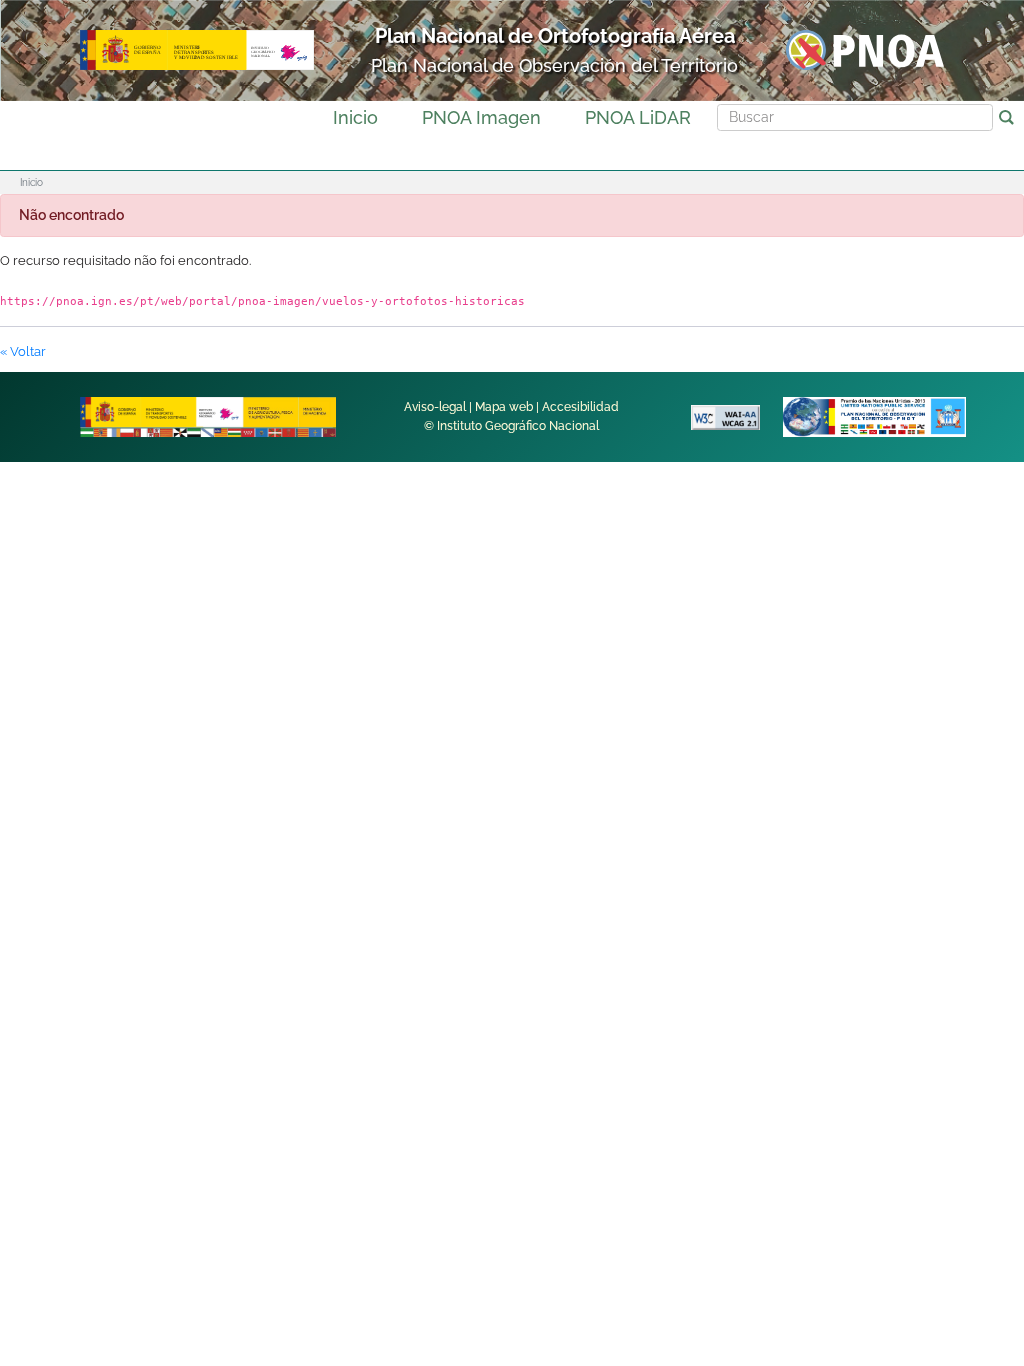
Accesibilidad (580, 407)
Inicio (355, 117)
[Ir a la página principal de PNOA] (865, 49)
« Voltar (23, 351)
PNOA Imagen (481, 117)
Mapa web (504, 407)
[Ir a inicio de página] (953, 1046)
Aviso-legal (435, 407)
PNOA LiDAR (638, 117)
